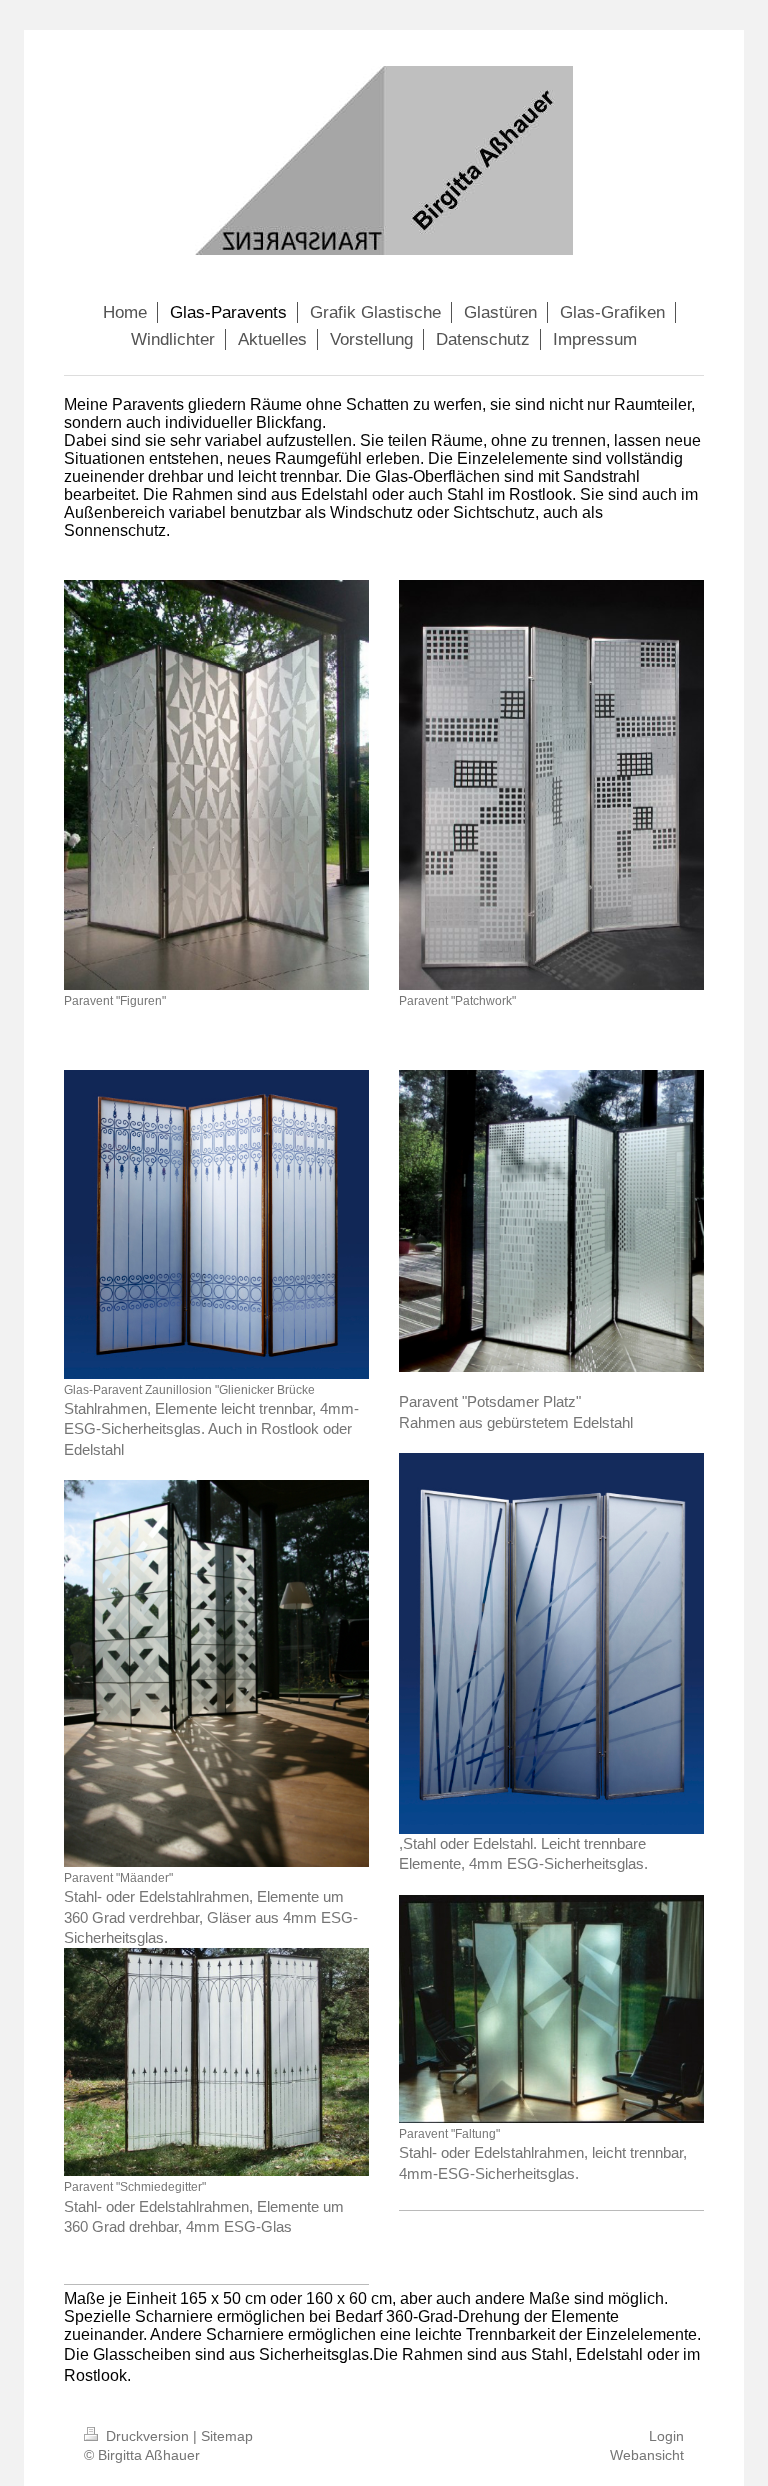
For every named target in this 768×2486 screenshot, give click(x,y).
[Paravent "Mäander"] (216, 1673)
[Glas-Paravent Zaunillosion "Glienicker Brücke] (216, 1224)
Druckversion (147, 2436)
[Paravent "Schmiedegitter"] (216, 2062)
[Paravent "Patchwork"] (551, 784)
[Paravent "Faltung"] (551, 2009)
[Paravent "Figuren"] (216, 785)
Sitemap (227, 2436)
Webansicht (647, 2455)
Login (666, 2436)
